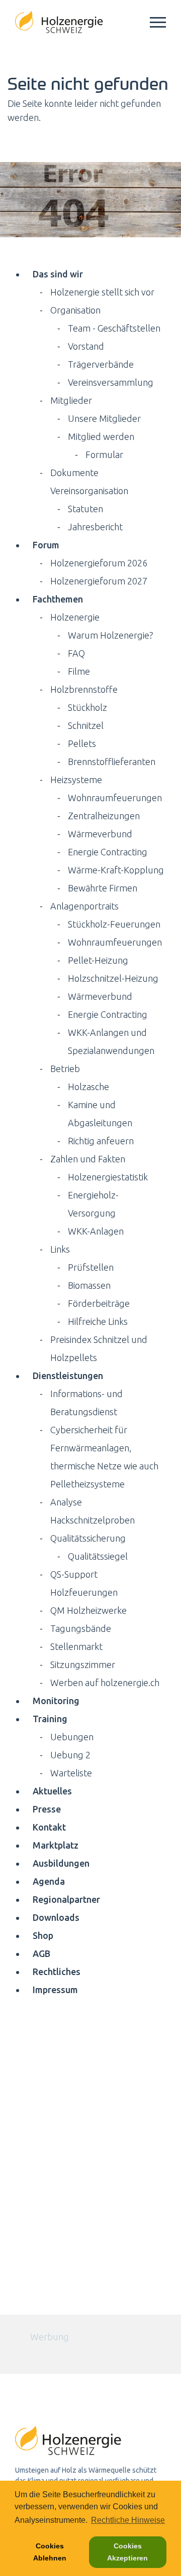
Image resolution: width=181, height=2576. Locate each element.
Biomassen (89, 1285)
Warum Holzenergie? (111, 635)
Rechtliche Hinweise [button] (128, 2520)
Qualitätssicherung (88, 1538)
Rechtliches (57, 1972)
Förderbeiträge (99, 1303)
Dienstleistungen (68, 1376)
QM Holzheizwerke (88, 1610)
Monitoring (56, 1701)
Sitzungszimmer (83, 1664)
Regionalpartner (66, 1899)
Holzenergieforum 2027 (99, 581)
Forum (46, 545)
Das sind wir (58, 274)
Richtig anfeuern (101, 1141)
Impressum (55, 1990)
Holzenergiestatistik (108, 1177)
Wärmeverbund (100, 834)
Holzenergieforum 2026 (99, 563)
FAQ (76, 653)
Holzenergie (75, 617)
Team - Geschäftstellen (114, 328)
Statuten (85, 509)
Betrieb (65, 1069)
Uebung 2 (70, 1755)
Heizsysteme (76, 780)
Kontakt (49, 1827)
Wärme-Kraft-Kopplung (116, 870)
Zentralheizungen (104, 816)
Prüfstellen (91, 1267)
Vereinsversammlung (111, 382)
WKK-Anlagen (96, 1231)
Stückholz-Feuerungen (114, 924)
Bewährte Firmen (103, 888)
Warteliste (71, 1773)
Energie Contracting (108, 852)
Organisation (75, 310)
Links (60, 1249)
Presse (47, 1809)
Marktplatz (56, 1845)
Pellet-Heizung (98, 960)
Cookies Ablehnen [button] (50, 2552)
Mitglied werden (101, 436)
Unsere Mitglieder (104, 418)
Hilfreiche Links (98, 1321)
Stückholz (87, 707)
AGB (41, 1953)
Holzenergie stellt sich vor (102, 292)
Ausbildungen (61, 1863)
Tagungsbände (81, 1628)
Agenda (49, 1881)
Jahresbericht (95, 527)
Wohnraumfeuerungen (115, 798)
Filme (79, 671)
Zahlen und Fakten (88, 1159)
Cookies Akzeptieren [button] (127, 2552)
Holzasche (88, 1087)
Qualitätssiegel (98, 1556)
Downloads (56, 1917)
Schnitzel (86, 725)
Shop (43, 1935)
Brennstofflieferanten (112, 762)
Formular (104, 454)
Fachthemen (58, 599)
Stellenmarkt (76, 1646)
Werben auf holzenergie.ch (105, 1683)
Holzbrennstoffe (84, 689)
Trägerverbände (101, 364)
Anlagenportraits (84, 906)
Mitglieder (71, 400)
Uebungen (72, 1737)
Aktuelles (52, 1791)
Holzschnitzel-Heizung (113, 978)
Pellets (82, 743)
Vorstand (86, 346)
